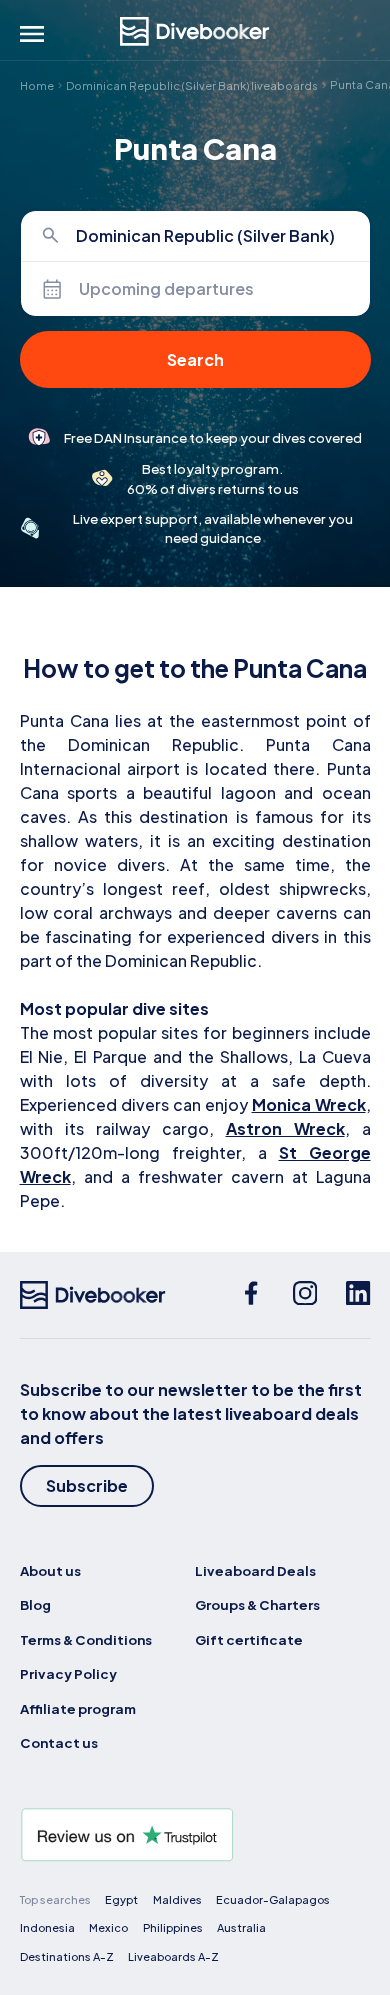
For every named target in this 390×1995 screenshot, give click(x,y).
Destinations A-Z (67, 1956)
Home (37, 84)
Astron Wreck (285, 1128)
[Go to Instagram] (305, 1295)
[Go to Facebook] (251, 1295)
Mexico (108, 1927)
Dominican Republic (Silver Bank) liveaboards (192, 84)
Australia (241, 1927)
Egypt (121, 1899)
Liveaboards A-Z (173, 1956)
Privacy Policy (68, 1673)
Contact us (59, 1742)
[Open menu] (32, 34)
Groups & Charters (257, 1604)
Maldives (177, 1899)
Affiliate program (78, 1708)
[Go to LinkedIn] (358, 1295)
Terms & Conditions (86, 1639)
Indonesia (47, 1927)
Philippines (173, 1927)
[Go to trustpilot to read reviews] (195, 1835)
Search (195, 359)
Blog (35, 1604)
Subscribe (87, 1485)
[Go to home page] (195, 31)
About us (50, 1570)
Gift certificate (249, 1639)
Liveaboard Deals (255, 1570)
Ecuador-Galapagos (273, 1899)
